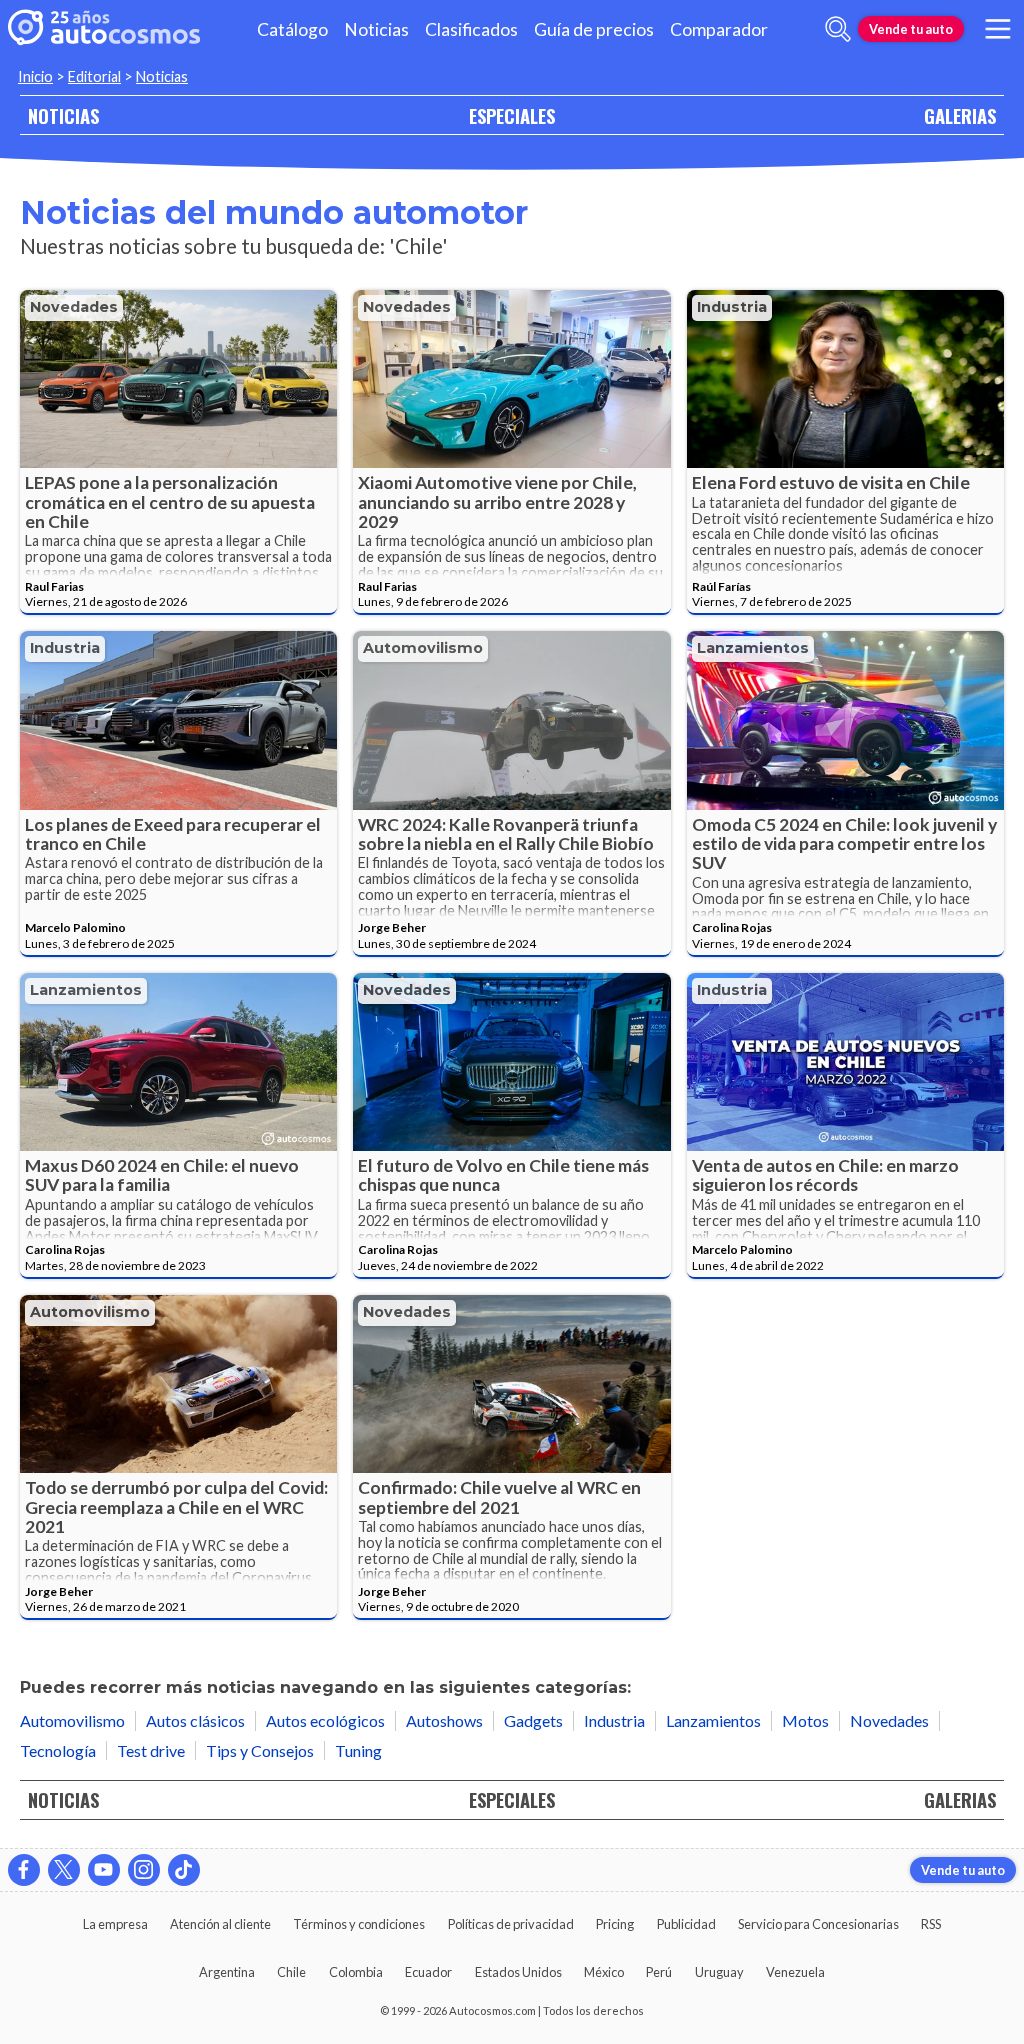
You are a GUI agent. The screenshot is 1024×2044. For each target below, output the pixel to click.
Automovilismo (423, 648)
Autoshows (444, 1720)
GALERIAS (960, 115)
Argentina (227, 1972)
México (604, 1972)
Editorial (94, 76)
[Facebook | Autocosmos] (24, 1870)
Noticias (376, 29)
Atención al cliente (220, 1924)
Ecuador (428, 1972)
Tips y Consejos (260, 1750)
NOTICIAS (63, 115)
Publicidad (686, 1924)
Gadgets (533, 1720)
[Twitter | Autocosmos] (64, 1870)
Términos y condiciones (359, 1924)
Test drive (151, 1750)
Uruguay (719, 1972)
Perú (659, 1972)
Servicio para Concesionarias (818, 1924)
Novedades (74, 307)
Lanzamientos (753, 648)
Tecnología (58, 1750)
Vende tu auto (911, 29)
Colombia (356, 1972)
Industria (732, 307)
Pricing (615, 1924)
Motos (805, 1720)
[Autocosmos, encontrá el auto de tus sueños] (104, 29)
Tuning (358, 1750)
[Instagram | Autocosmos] (144, 1870)
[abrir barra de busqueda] (838, 29)
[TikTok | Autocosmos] (184, 1870)
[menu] (998, 29)
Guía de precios (594, 29)
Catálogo (292, 29)
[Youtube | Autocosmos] (104, 1870)
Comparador (719, 29)
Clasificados (471, 29)
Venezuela (795, 1972)
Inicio (35, 76)
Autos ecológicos (325, 1720)
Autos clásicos (195, 1720)
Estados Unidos (518, 1972)
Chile (291, 1972)
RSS (931, 1924)
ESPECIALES (512, 115)
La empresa (115, 1924)
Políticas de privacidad (511, 1924)
